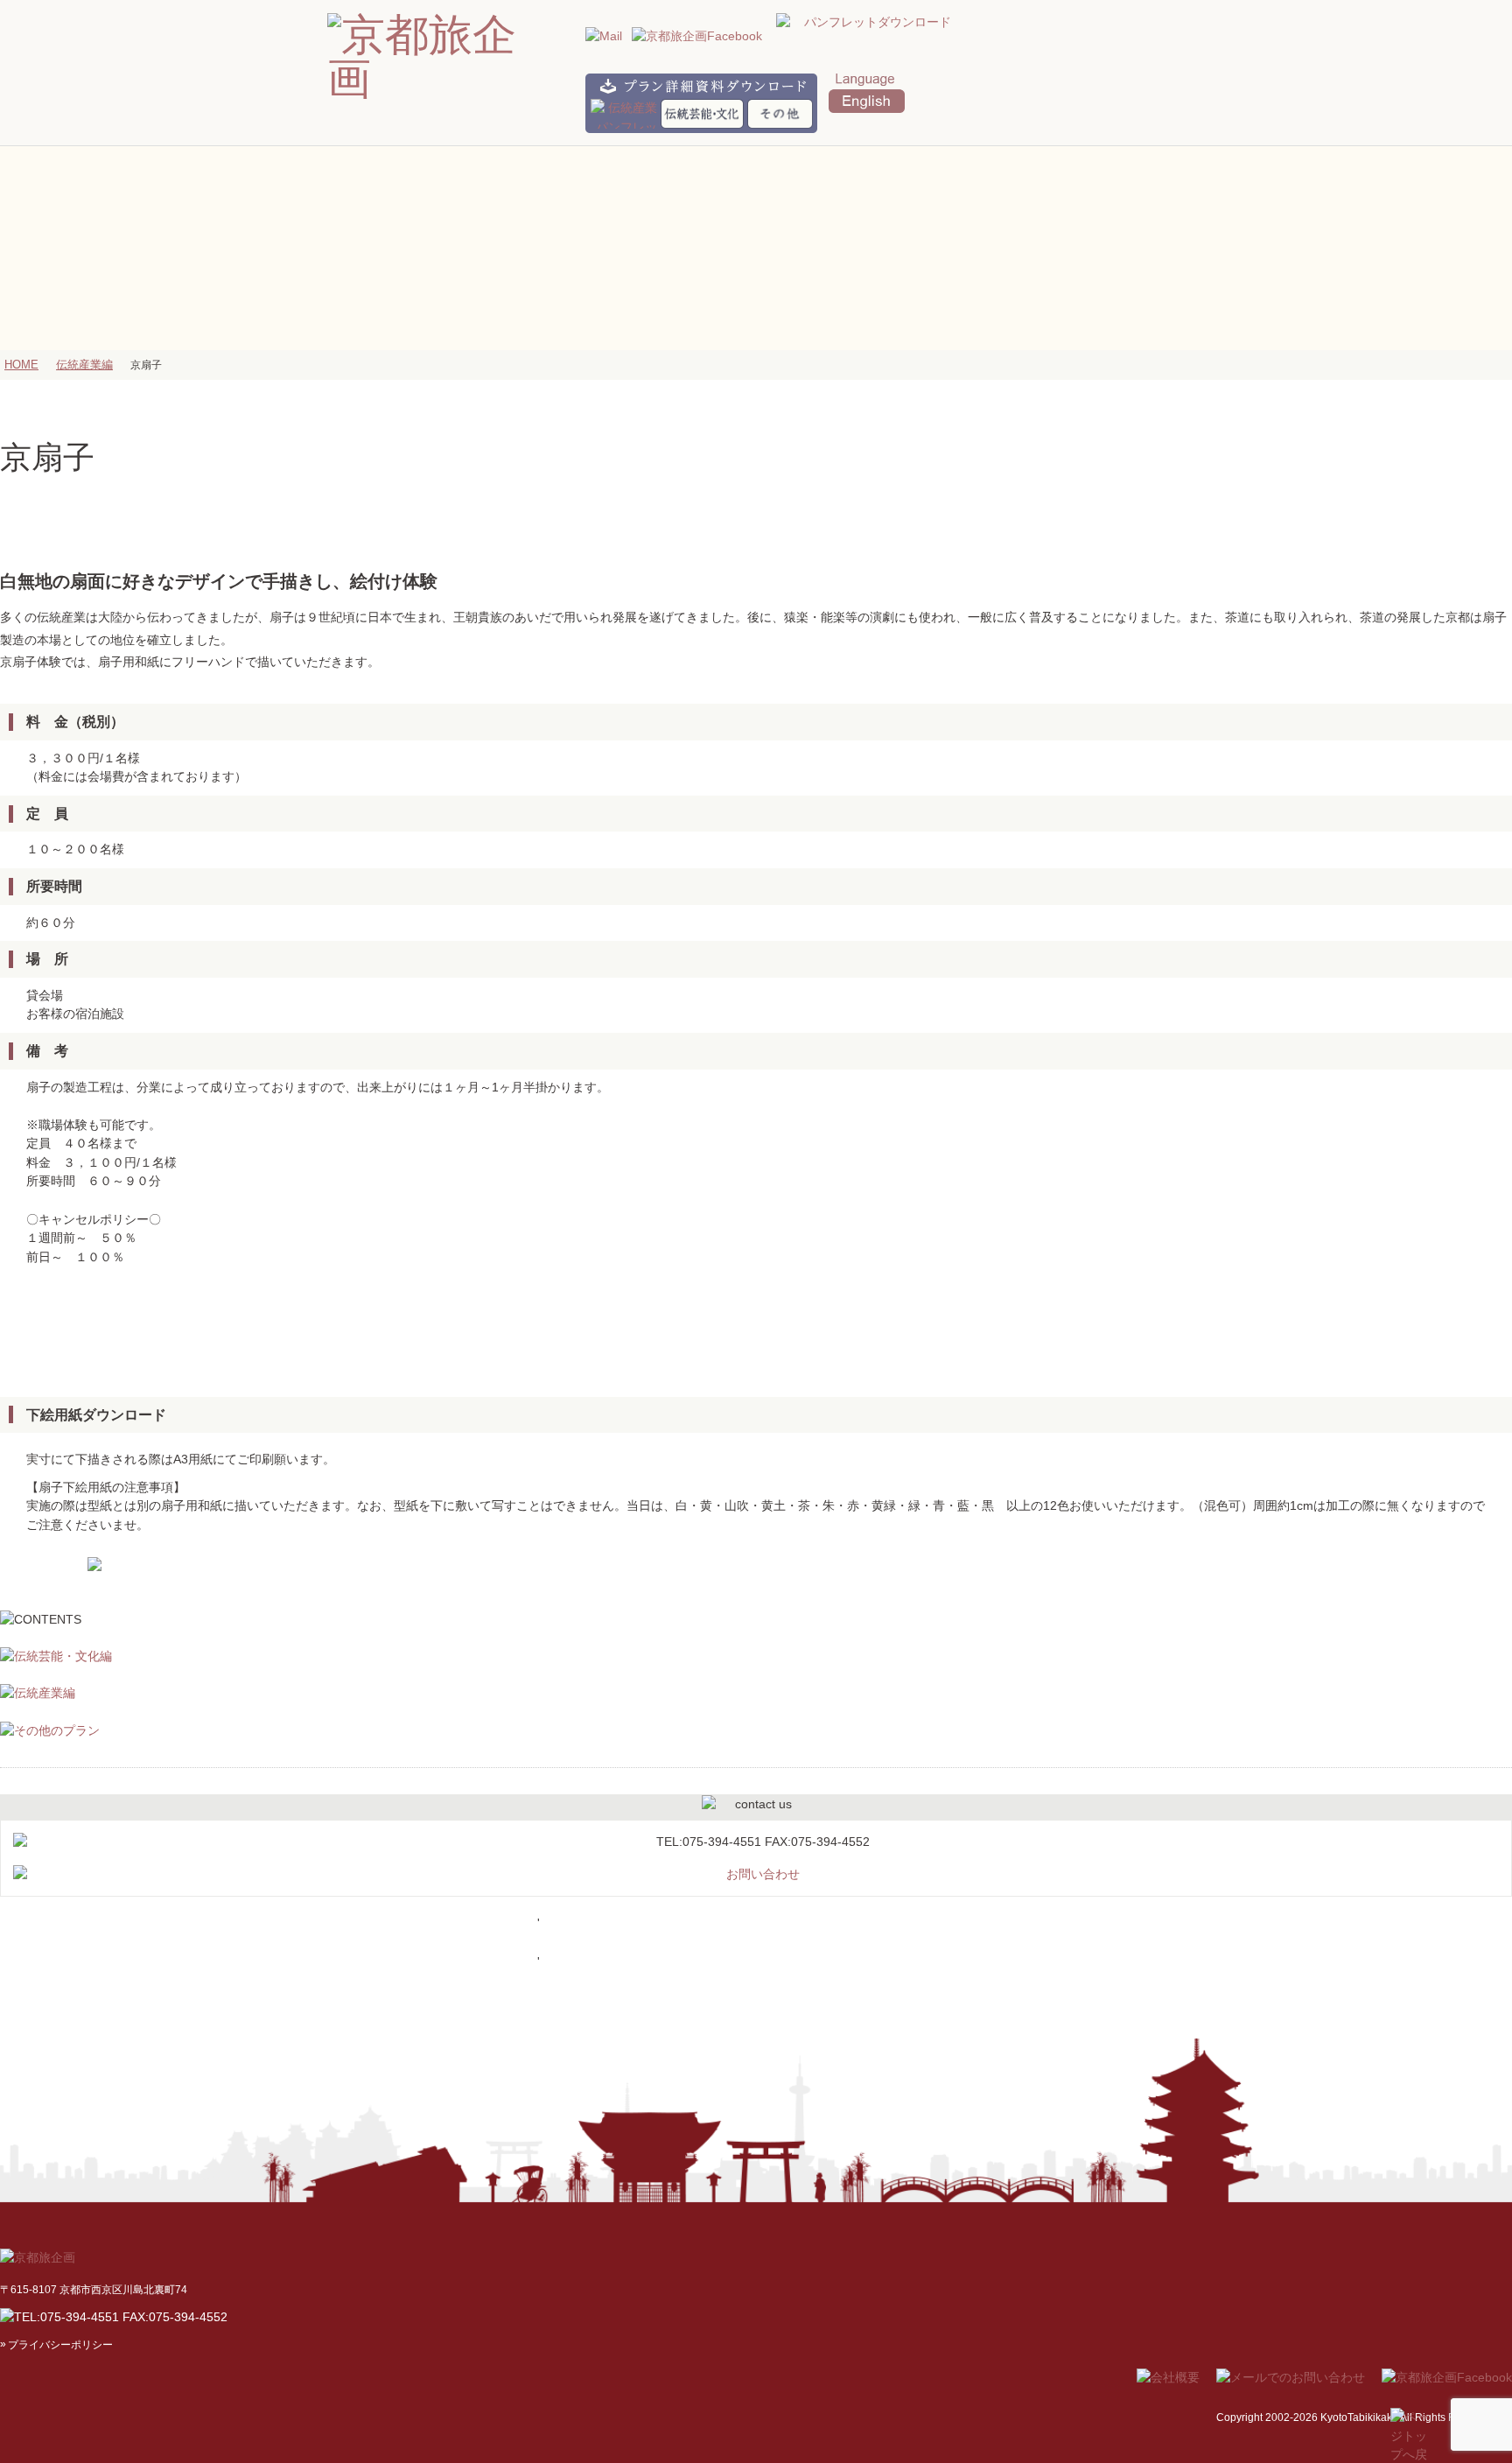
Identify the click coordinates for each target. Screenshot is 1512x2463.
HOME (21, 365)
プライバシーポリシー (60, 2345)
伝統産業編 (84, 365)
